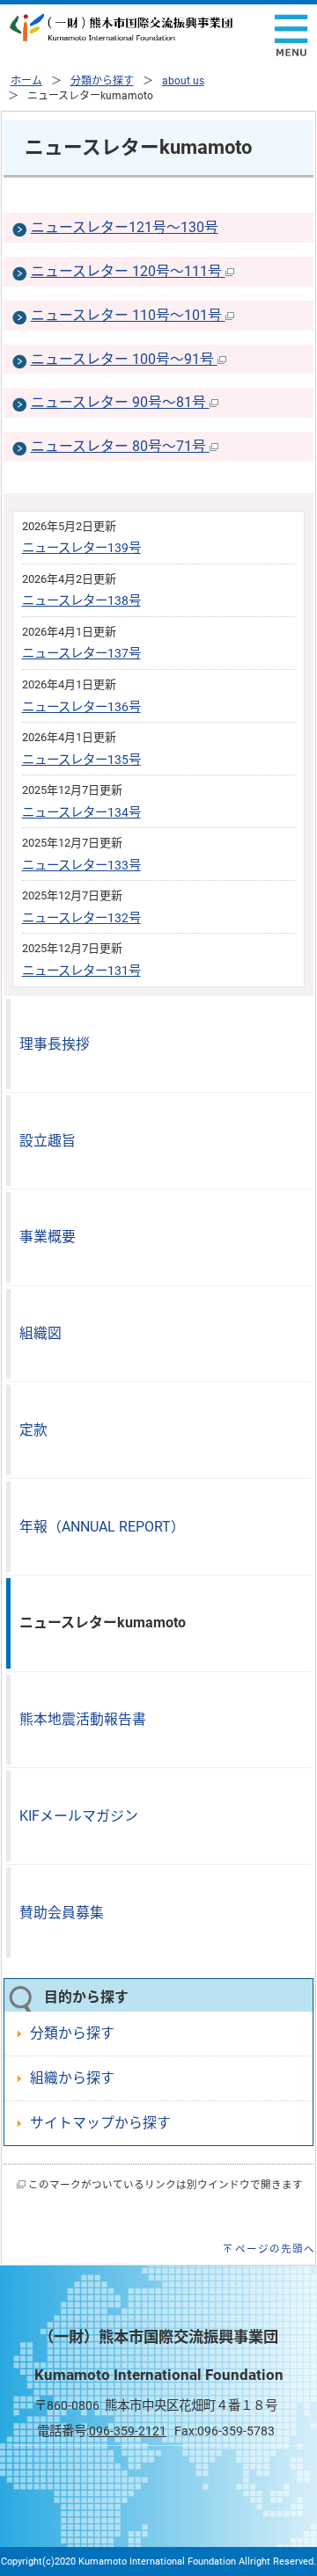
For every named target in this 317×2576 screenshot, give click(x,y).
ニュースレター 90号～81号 (120, 402)
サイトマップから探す (100, 2123)
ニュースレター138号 (81, 601)
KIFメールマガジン (79, 1816)
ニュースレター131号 (81, 971)
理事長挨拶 (55, 1044)
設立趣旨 (48, 1141)
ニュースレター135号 (81, 760)
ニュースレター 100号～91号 (124, 359)
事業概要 (48, 1237)
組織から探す (72, 2078)
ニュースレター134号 (81, 813)
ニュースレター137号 (81, 654)
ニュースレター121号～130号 (125, 227)
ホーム (26, 81)
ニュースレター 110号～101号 (128, 315)
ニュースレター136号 (81, 707)
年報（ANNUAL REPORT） (102, 1527)
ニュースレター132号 (81, 918)
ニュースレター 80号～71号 (120, 446)
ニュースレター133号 (81, 866)
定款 (33, 1430)
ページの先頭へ (275, 2249)
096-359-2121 (128, 2431)
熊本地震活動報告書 (83, 1719)
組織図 (41, 1333)
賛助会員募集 (62, 1913)
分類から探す (102, 81)
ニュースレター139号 (81, 548)
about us (183, 81)
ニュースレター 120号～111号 (128, 271)
